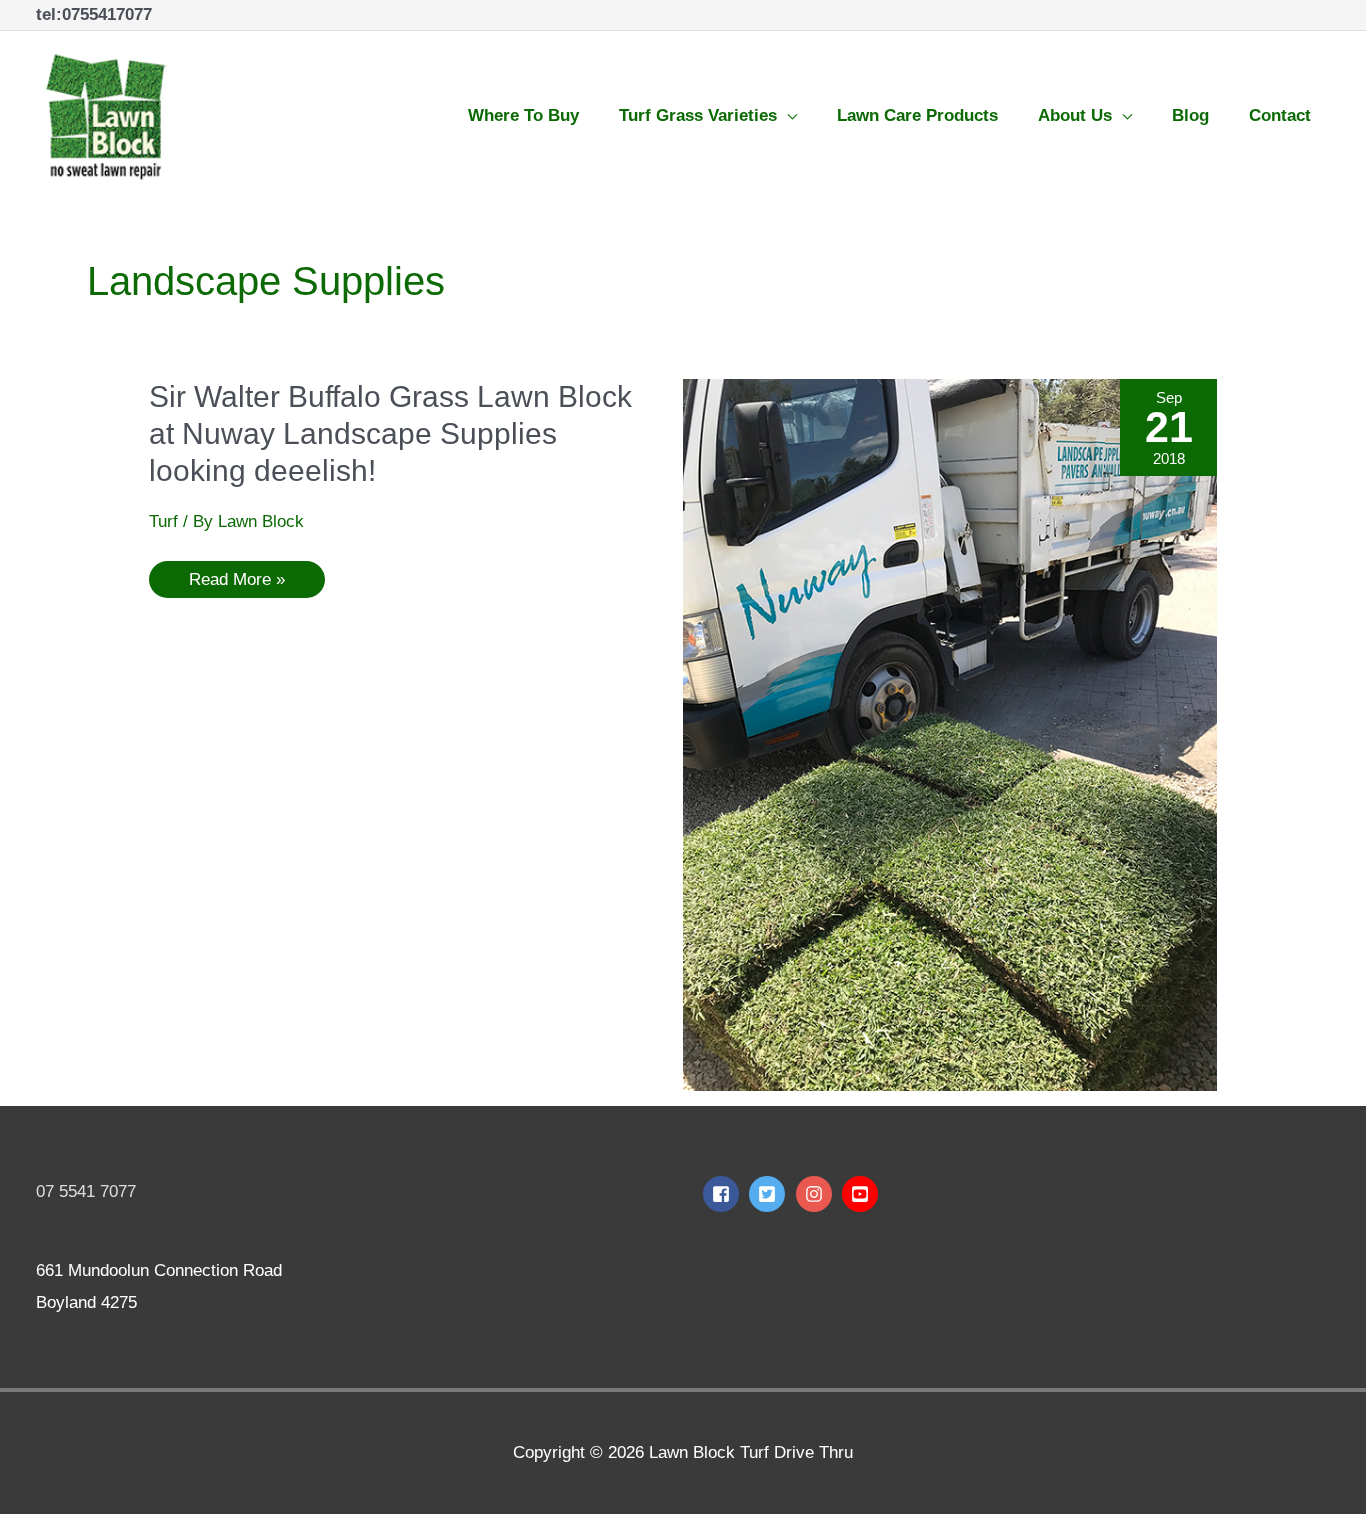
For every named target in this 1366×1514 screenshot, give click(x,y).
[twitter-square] (769, 1194)
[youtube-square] (862, 1194)
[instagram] (816, 1194)
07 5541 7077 (86, 1191)
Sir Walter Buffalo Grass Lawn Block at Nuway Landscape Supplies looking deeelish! (390, 433)
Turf (163, 521)
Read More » (236, 575)
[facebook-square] (723, 1194)
